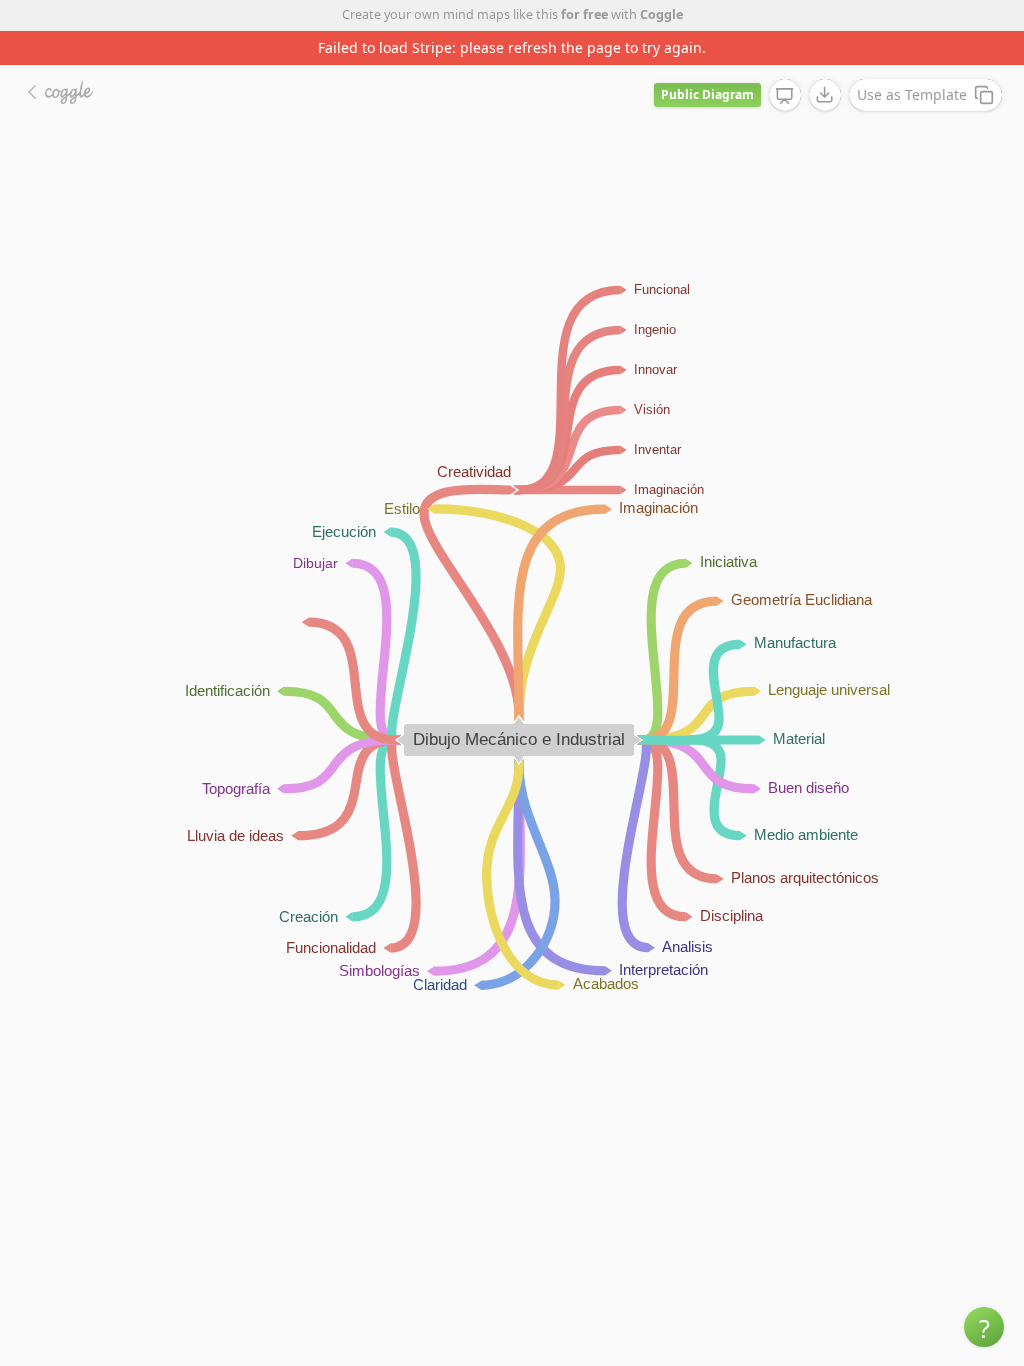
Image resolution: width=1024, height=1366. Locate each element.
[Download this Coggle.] (825, 95)
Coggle (661, 14)
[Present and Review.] (785, 96)
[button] (984, 1327)
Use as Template (912, 94)
